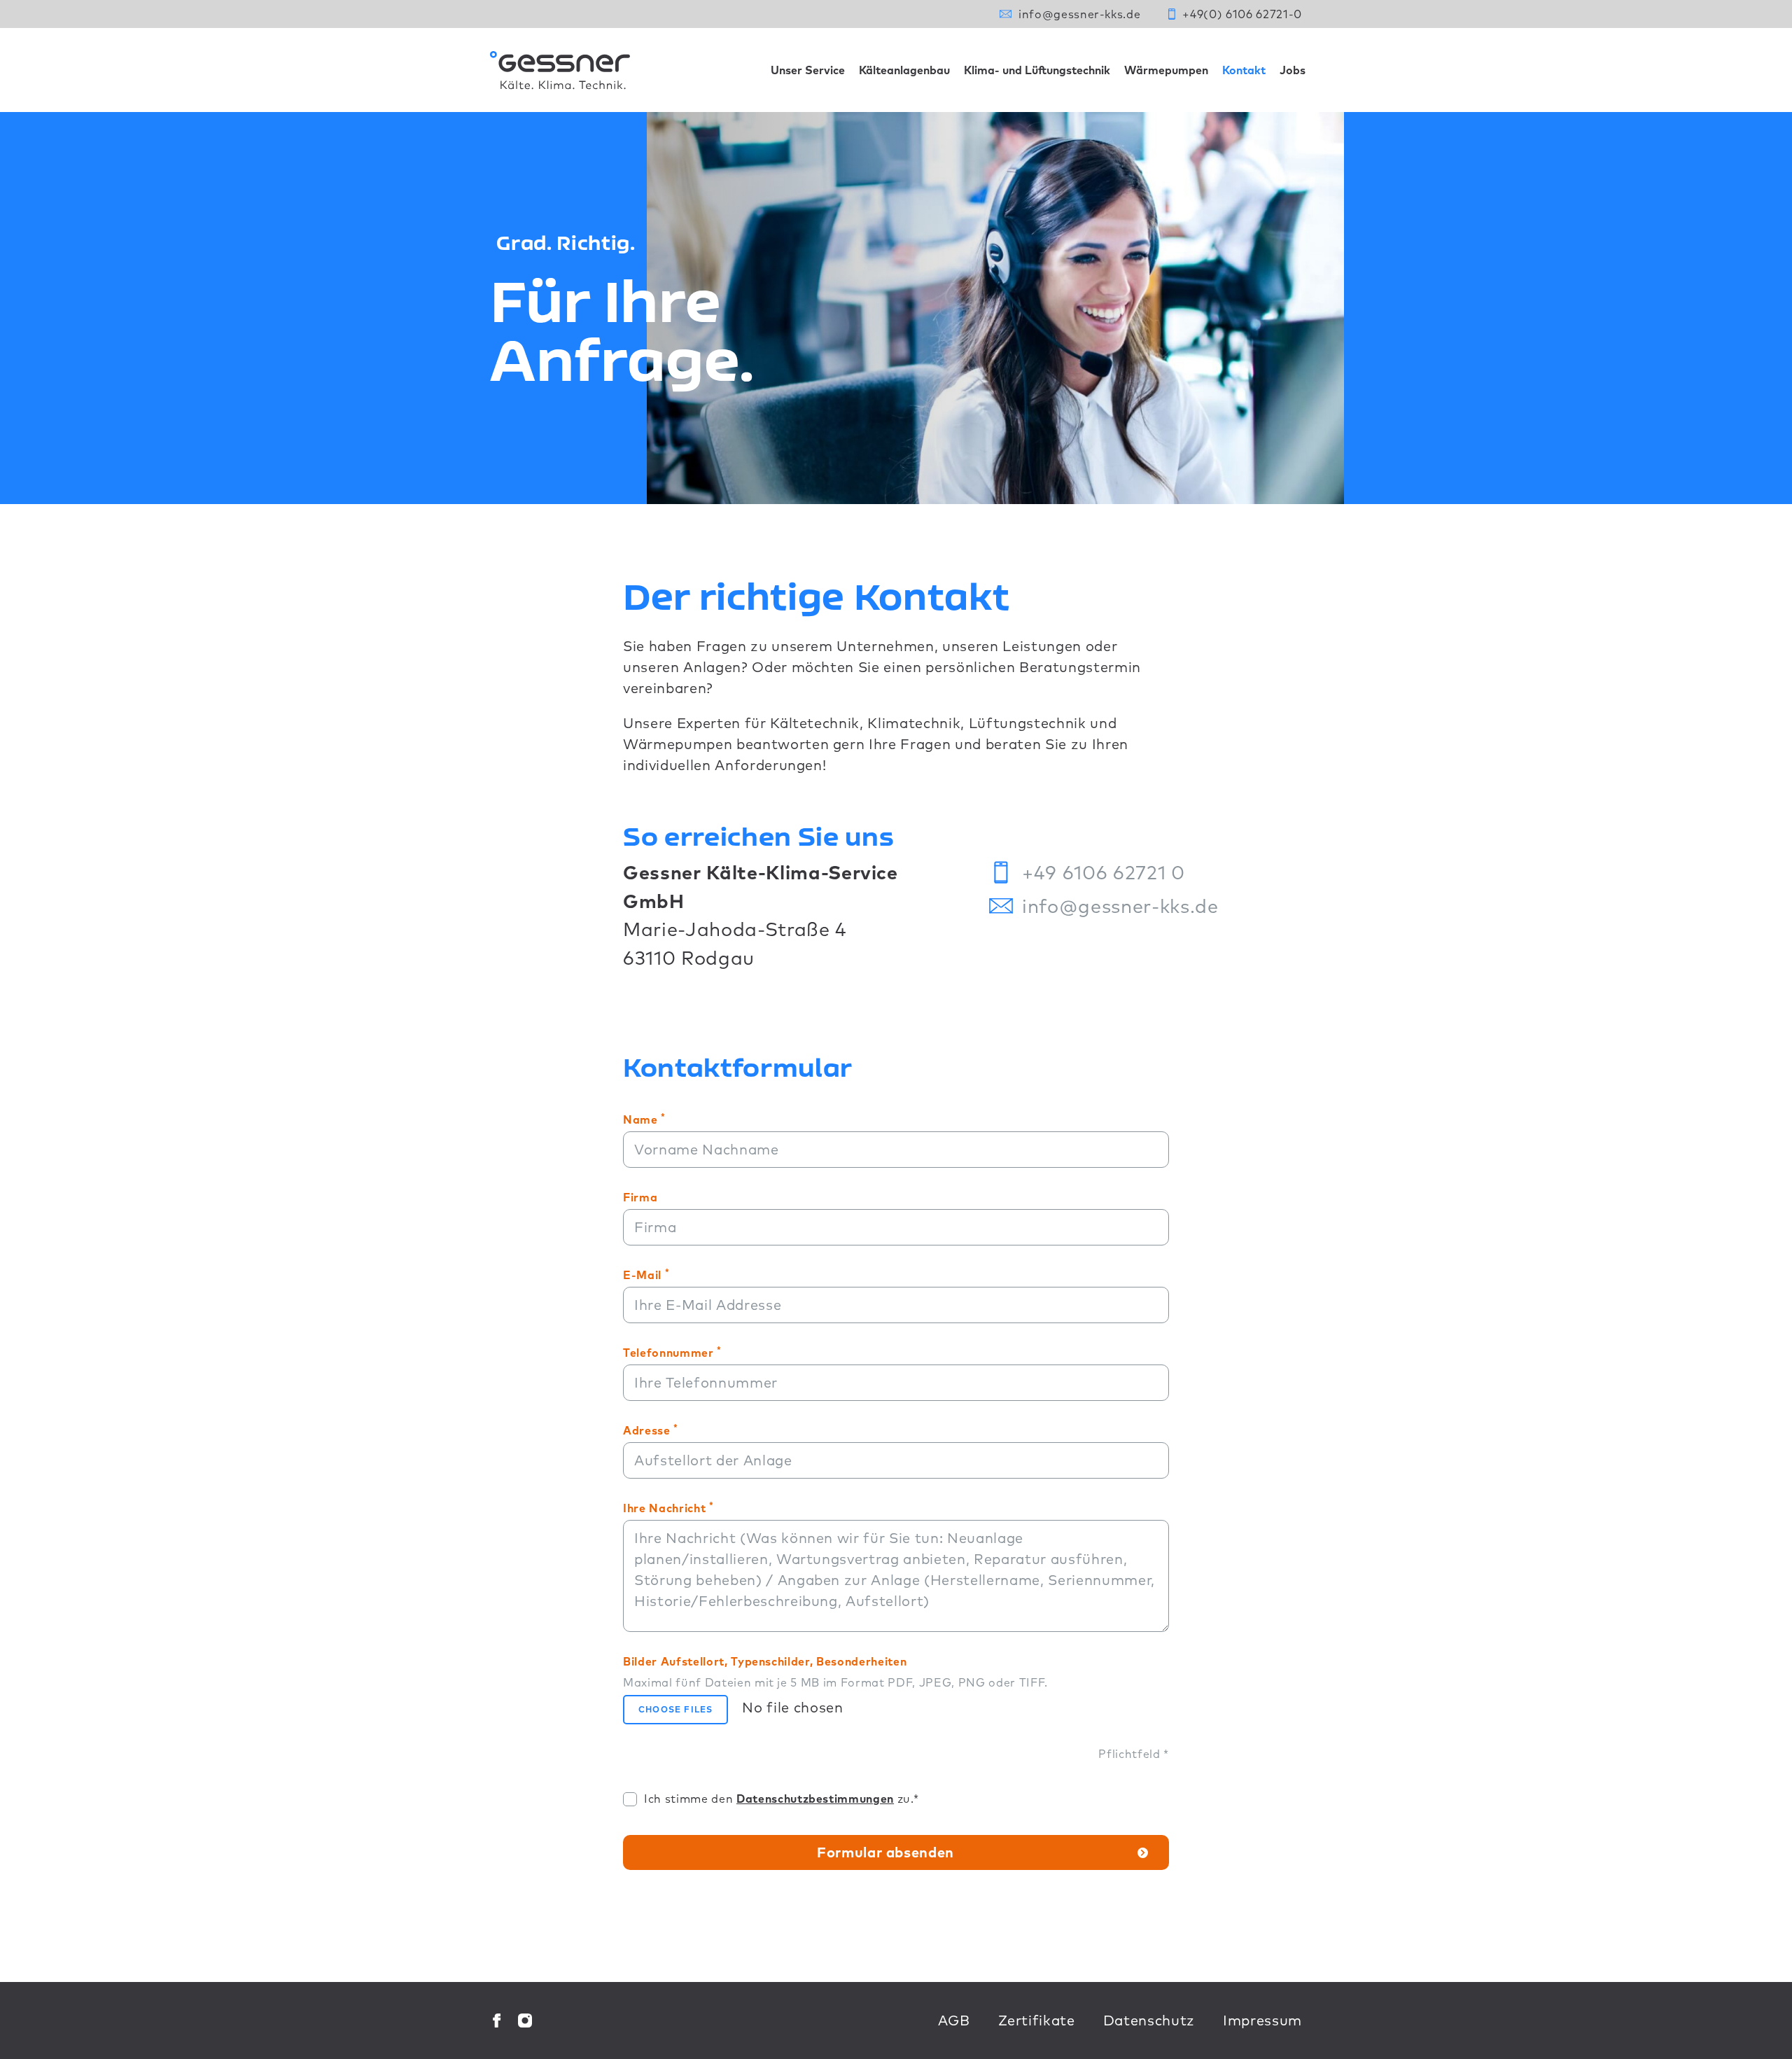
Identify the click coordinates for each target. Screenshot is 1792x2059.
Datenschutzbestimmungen (815, 1799)
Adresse (651, 1430)
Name (644, 1119)
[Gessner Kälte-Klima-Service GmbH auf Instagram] (525, 2020)
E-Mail (646, 1274)
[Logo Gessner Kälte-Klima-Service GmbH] (560, 70)
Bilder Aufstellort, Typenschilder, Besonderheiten (835, 1672)
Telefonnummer (672, 1352)
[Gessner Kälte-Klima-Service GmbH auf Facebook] (497, 2020)
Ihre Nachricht (668, 1507)
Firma (640, 1197)
